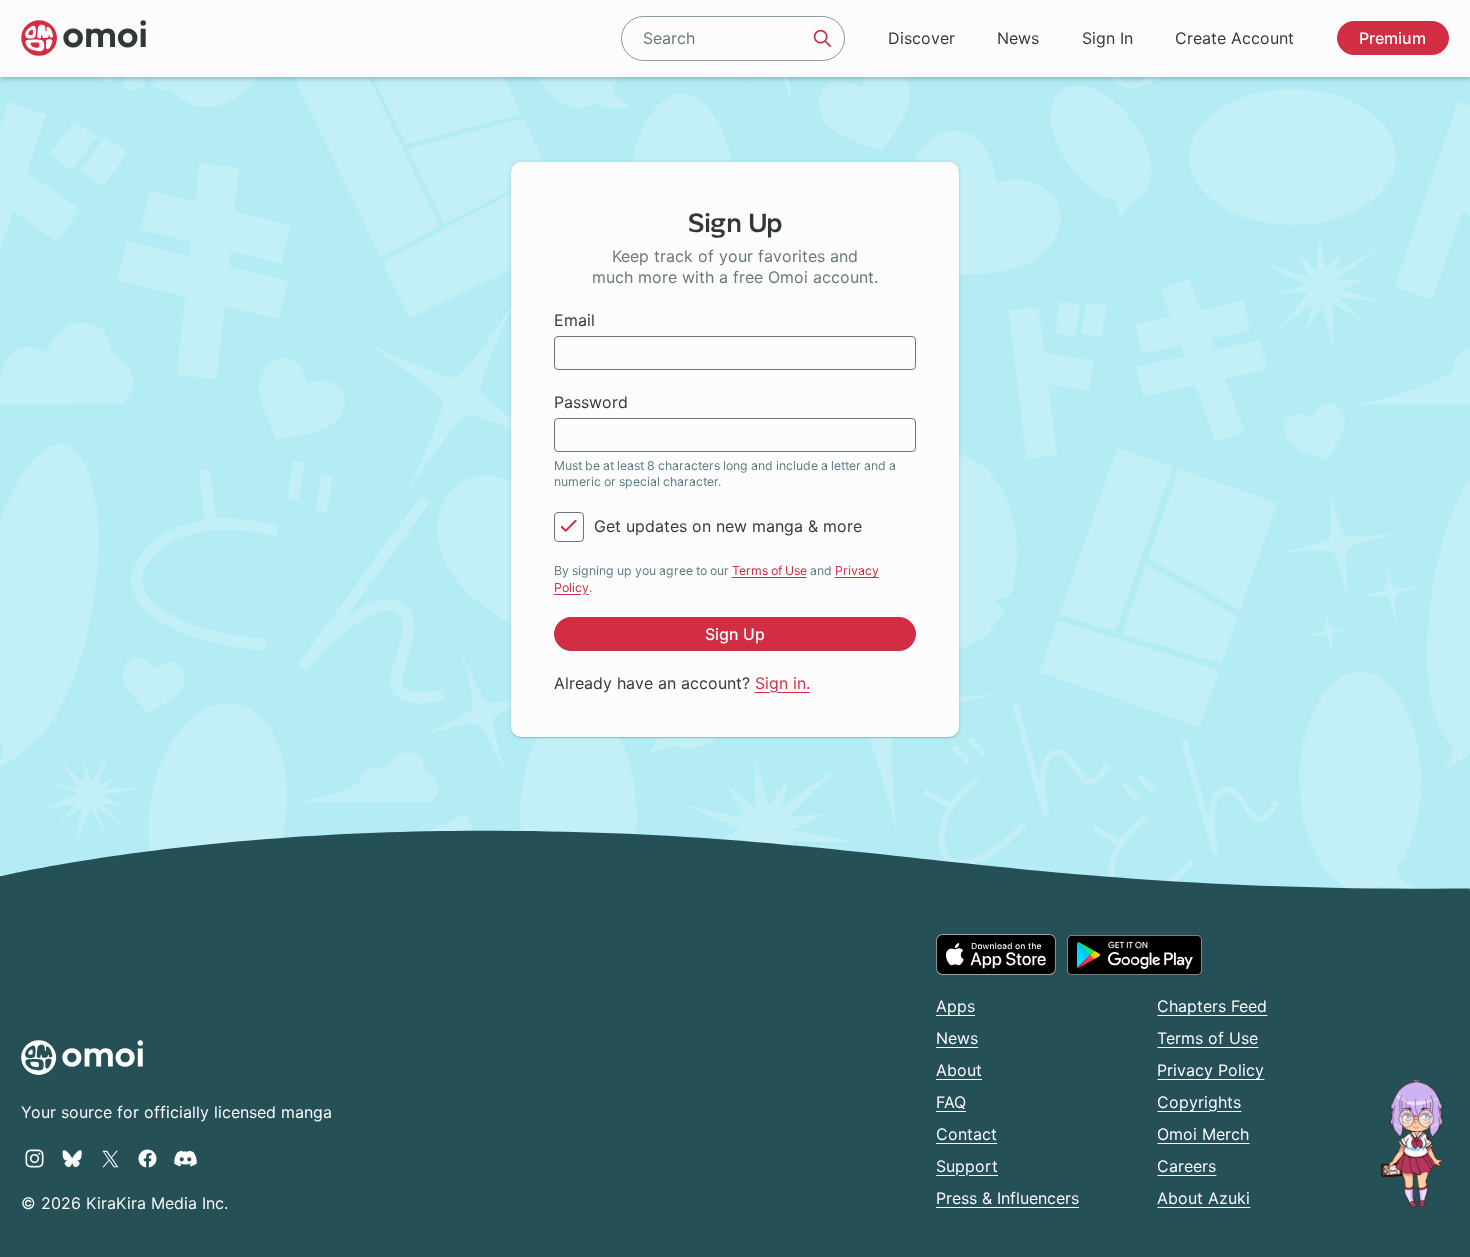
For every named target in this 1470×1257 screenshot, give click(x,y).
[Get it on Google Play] (1134, 955)
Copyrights (1199, 1102)
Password (591, 402)
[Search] (823, 38)
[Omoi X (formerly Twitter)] (110, 1158)
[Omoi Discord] (185, 1158)
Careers (1186, 1166)
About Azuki (1203, 1198)
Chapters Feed (1212, 1006)
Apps (955, 1006)
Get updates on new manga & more (728, 526)
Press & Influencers (1007, 1198)
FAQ (951, 1102)
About (959, 1070)
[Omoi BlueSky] (72, 1158)
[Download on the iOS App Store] (996, 954)
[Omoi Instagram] (34, 1158)
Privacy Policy (1210, 1070)
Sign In (1107, 38)
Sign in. (782, 683)
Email (574, 320)
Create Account (1234, 38)
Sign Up (735, 634)
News (1018, 38)
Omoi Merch (1203, 1134)
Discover (921, 38)
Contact (966, 1134)
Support (967, 1166)
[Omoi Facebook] (147, 1158)
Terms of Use (769, 570)
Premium (1392, 38)
